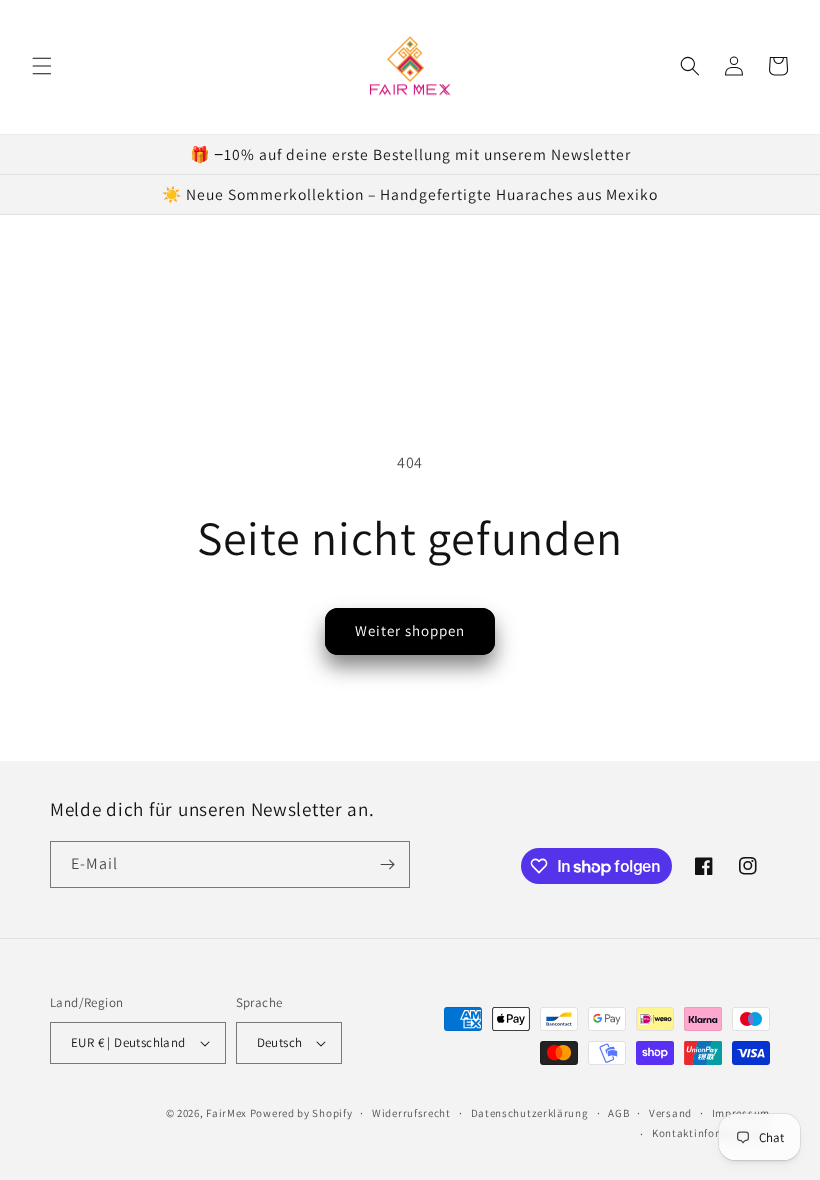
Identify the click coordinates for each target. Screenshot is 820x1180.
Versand (670, 1113)
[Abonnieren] (387, 864)
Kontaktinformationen (711, 1133)
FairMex (226, 1113)
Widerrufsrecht (411, 1113)
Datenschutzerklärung (530, 1113)
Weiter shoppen (410, 630)
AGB (618, 1113)
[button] (42, 66)
